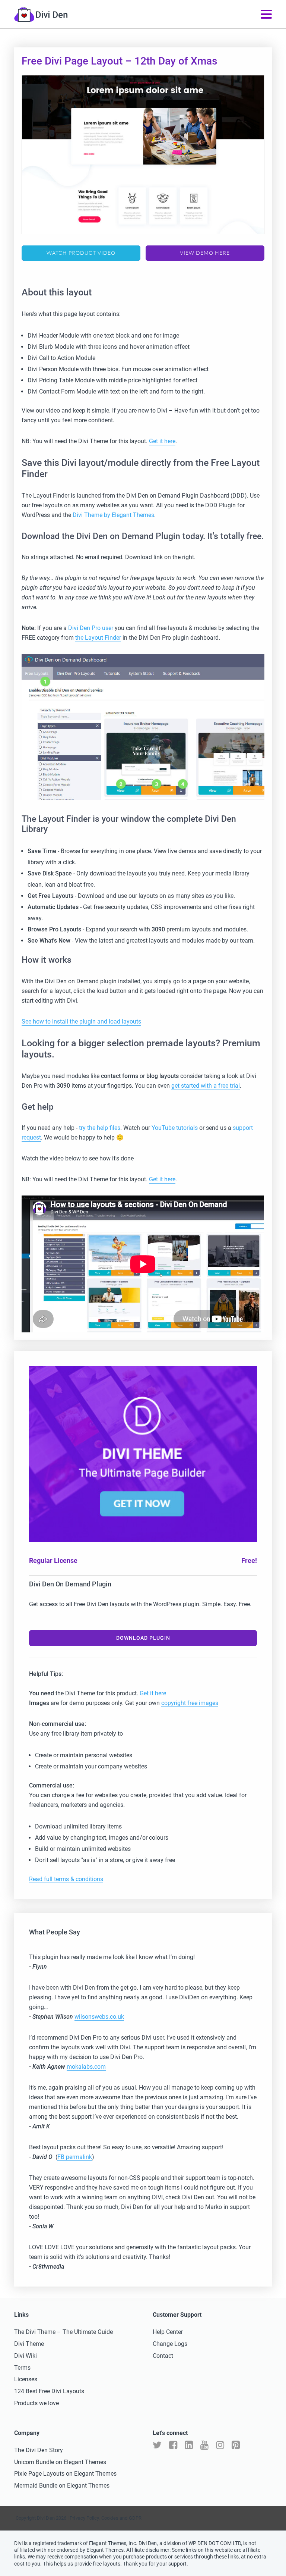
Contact (163, 2356)
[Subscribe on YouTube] (204, 2445)
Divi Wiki (26, 2356)
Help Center (168, 2332)
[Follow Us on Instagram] (220, 2445)
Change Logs (170, 2344)
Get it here (162, 441)
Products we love (36, 2403)
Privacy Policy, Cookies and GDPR (106, 2518)
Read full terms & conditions (66, 1879)
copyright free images (190, 1703)
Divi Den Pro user (91, 628)
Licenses (26, 2379)
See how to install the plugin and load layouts (81, 1021)
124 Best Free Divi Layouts (49, 2391)
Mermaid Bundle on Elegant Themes (62, 2486)
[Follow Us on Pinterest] (236, 2445)
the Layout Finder (98, 638)
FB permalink (75, 2157)
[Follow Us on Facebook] (173, 2445)
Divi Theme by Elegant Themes (113, 515)
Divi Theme (29, 2344)
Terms (22, 2368)
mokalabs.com (86, 2067)
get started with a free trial (206, 1086)
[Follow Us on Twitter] (157, 2445)
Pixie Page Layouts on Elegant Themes (65, 2474)
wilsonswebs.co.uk (99, 2017)
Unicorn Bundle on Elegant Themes (60, 2462)
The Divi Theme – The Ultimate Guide (63, 2332)
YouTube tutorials (175, 1128)
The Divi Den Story (39, 2450)
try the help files (100, 1128)
